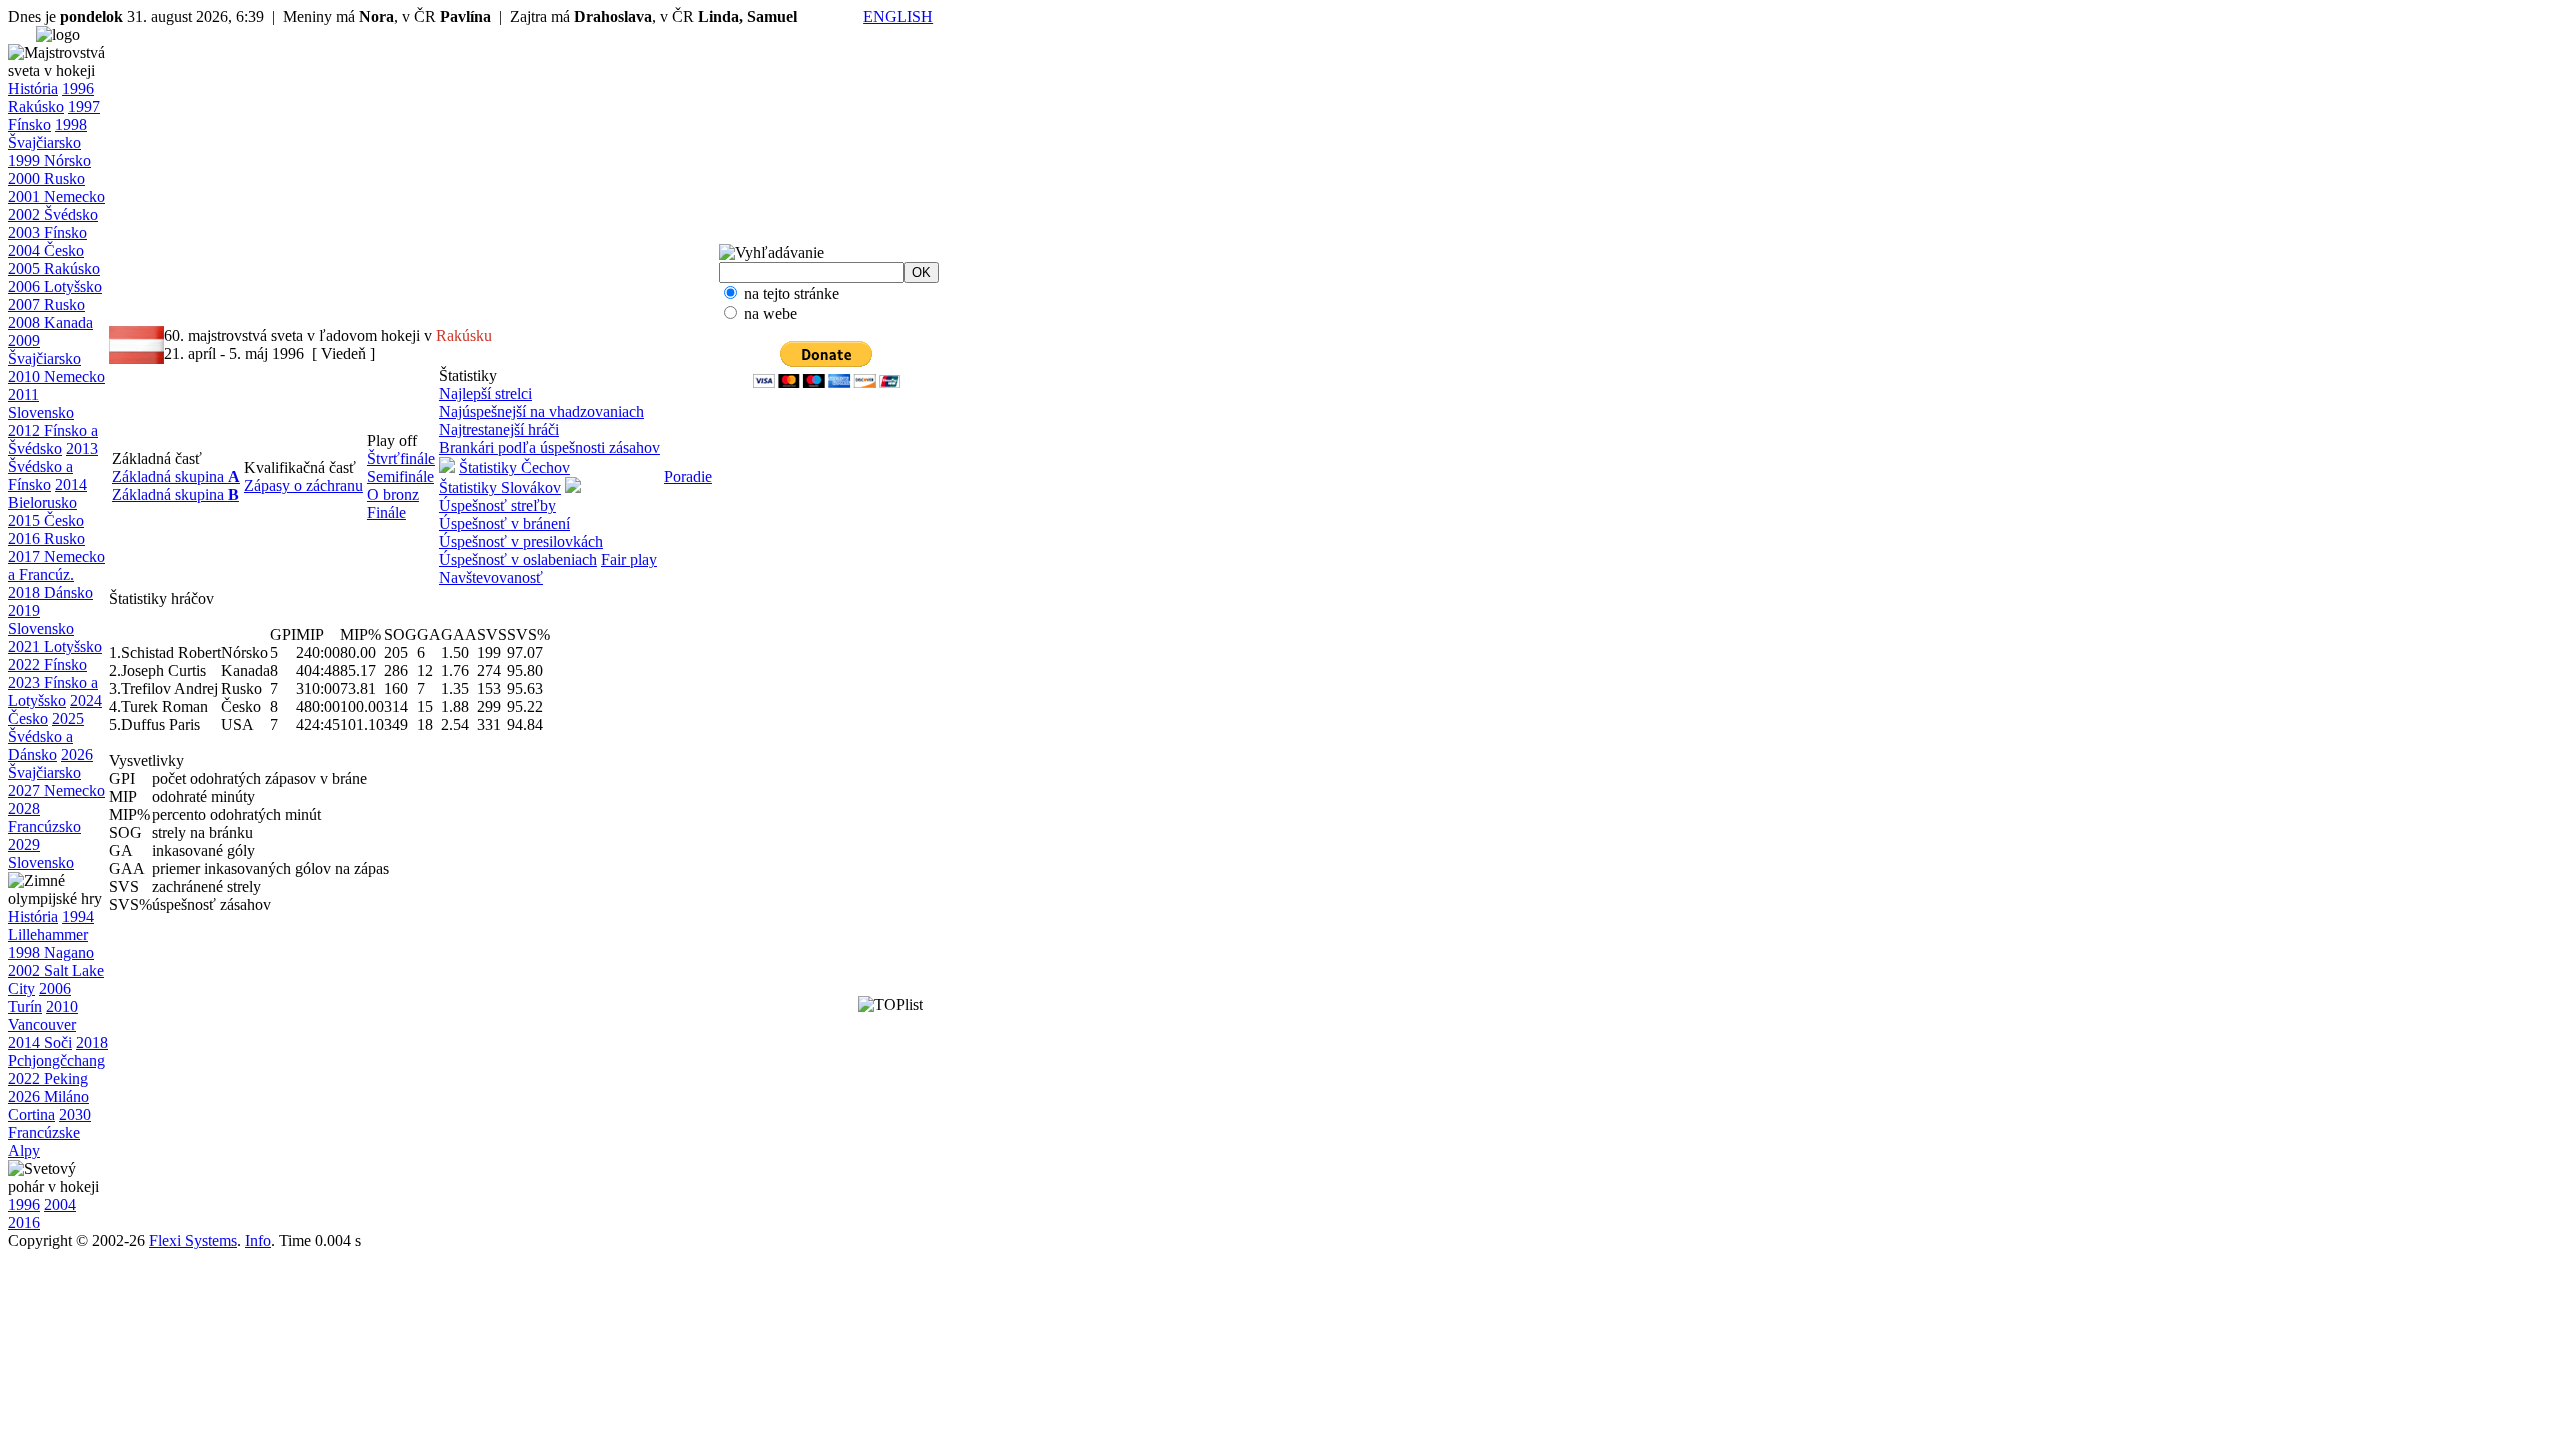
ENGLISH (898, 16)
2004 (60, 1204)
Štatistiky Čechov (514, 467)
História (33, 88)
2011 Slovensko (41, 403)
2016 (24, 1222)
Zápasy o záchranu (303, 485)
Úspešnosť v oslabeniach (518, 559)
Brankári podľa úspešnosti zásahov (549, 447)
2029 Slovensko (41, 853)
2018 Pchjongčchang (58, 1051)
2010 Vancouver (43, 1015)
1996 (24, 1204)
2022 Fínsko (47, 664)
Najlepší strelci (485, 393)
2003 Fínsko (47, 232)
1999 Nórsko (49, 160)
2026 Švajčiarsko (50, 763)
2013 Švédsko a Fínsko (53, 466)
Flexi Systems (193, 1240)
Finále (386, 512)
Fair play (629, 559)
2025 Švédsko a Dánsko (46, 736)
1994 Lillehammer (51, 925)
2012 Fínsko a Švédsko (53, 439)
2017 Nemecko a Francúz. (56, 565)
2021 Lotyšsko (55, 646)
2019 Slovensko (41, 619)
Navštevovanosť (491, 577)
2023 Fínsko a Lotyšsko (53, 691)
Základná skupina (176, 476)
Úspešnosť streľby (497, 505)
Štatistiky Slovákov (500, 487)
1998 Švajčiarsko (47, 133)
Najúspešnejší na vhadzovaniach (541, 411)
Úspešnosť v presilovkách (521, 541)
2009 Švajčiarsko (44, 349)
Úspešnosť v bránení (504, 523)
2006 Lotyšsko (55, 286)
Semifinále (400, 476)
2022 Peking (48, 1078)
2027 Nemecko (56, 790)
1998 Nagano (51, 952)
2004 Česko (46, 250)
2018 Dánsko (50, 592)
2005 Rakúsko (54, 268)
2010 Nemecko (56, 376)
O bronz (393, 494)
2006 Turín (39, 997)
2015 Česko (46, 520)
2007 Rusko (46, 304)
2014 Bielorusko (47, 493)
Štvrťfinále (401, 458)
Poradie (688, 476)
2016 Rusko (46, 538)
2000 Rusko (46, 178)
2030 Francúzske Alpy (49, 1132)
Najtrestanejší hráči (499, 429)
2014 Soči (40, 1042)
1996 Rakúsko (51, 97)
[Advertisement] (794, 710)
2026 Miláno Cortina (48, 1105)
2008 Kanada (50, 322)
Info (258, 1240)
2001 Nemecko (56, 196)
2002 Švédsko (53, 214)
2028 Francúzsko (44, 817)
